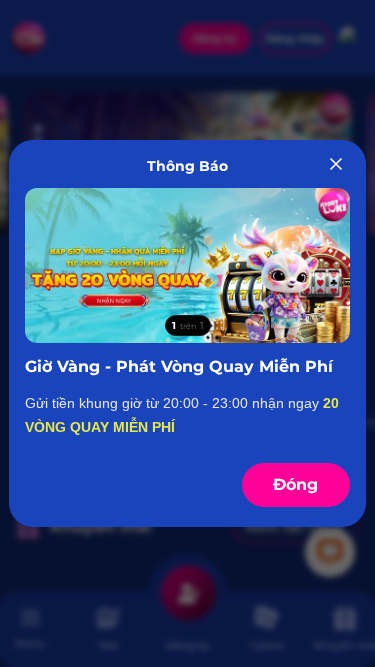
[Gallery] (187, 266)
